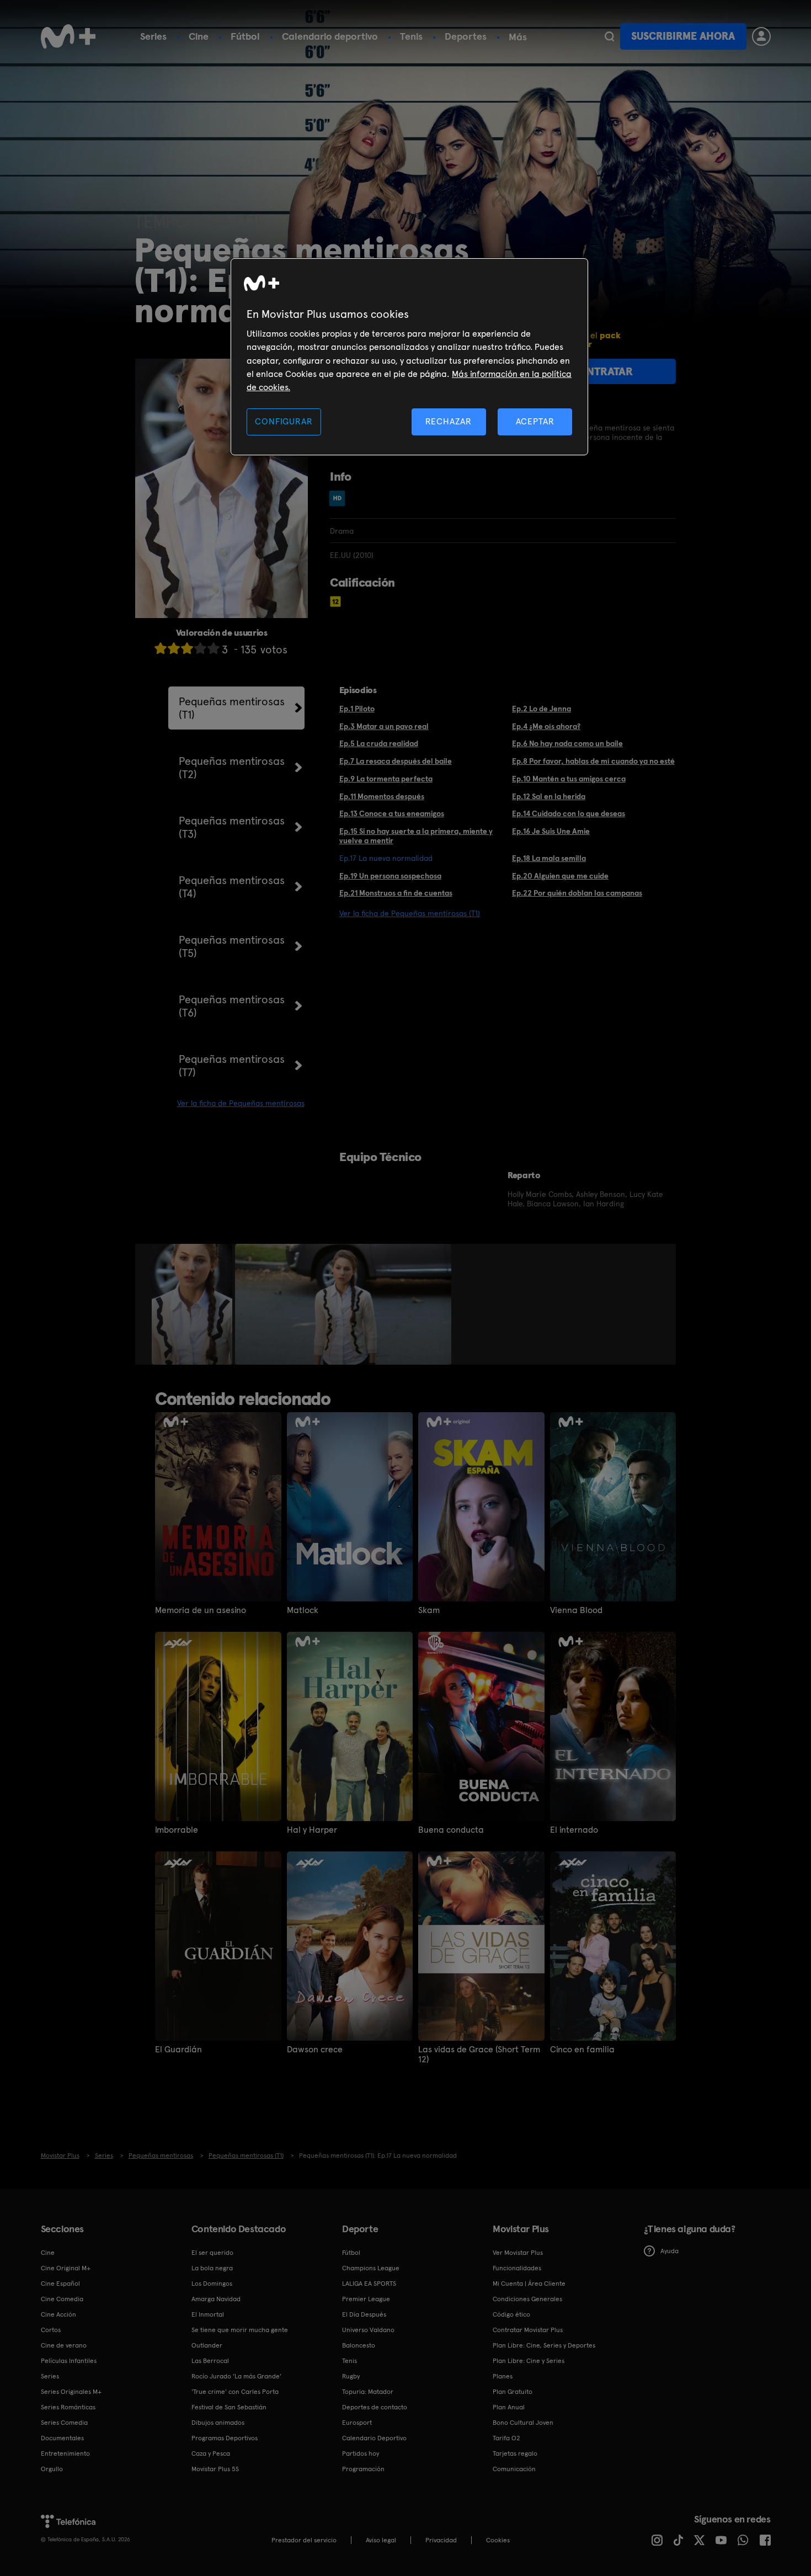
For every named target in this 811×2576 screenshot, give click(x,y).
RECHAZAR (449, 421)
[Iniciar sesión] (761, 36)
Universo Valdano (368, 2330)
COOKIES (498, 2540)
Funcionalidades (517, 2268)
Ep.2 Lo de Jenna (541, 709)
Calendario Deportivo (374, 2438)
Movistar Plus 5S (215, 2469)
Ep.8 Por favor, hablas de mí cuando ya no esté (593, 761)
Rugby (351, 2376)
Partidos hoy (361, 2453)
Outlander (207, 2345)
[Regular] (187, 648)
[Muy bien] (214, 648)
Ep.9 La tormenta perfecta (386, 779)
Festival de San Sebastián (229, 2407)
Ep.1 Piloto (357, 709)
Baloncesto (359, 2345)
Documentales (62, 2438)
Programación (363, 2469)
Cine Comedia (62, 2299)
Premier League (366, 2299)
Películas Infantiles (69, 2361)
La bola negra (212, 2268)
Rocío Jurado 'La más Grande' (236, 2376)
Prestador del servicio (304, 2540)
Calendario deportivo (330, 36)
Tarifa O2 (506, 2438)
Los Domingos (212, 2284)
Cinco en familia (582, 2050)
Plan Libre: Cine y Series (529, 2361)
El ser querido (212, 2253)
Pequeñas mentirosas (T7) (232, 1066)
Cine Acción (58, 2314)
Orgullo (52, 2469)
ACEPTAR (535, 421)
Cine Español (60, 2284)
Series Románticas (68, 2407)
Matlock (303, 1610)
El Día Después (364, 2314)
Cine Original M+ (66, 2268)
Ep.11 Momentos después (382, 796)
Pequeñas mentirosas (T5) (232, 946)
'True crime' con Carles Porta (235, 2392)
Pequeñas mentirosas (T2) (232, 768)
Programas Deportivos (225, 2438)
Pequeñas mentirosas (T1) (232, 708)
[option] (193, 1305)
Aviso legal (381, 2540)
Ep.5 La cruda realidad (379, 743)
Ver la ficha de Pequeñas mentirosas (241, 1103)
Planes (503, 2376)
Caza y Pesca (211, 2453)
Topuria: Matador (368, 2392)
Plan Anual (509, 2407)
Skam (429, 1610)
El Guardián (178, 2050)
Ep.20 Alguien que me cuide (560, 876)
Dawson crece (315, 2050)
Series (153, 36)
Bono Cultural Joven (523, 2423)
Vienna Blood (576, 1610)
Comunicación (514, 2469)
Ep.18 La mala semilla (549, 858)
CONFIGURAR (284, 421)
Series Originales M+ (71, 2392)
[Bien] (200, 648)
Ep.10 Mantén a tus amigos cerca (569, 779)
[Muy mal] (161, 648)
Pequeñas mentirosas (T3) (232, 827)
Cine (199, 36)
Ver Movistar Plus (518, 2253)
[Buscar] (609, 36)
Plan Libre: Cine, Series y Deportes (544, 2345)
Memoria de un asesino (201, 1610)
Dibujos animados (218, 2423)
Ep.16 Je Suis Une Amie (551, 831)
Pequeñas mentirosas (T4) (232, 887)
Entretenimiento (65, 2453)
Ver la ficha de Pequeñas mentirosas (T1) (410, 913)
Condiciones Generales (527, 2299)
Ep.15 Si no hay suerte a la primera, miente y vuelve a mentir (416, 836)
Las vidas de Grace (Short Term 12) (479, 2055)
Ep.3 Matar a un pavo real (384, 726)
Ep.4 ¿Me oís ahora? (546, 726)
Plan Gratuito (513, 2392)
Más (518, 37)
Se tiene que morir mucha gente (240, 2330)
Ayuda (669, 2251)
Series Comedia (64, 2423)
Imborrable (177, 1830)
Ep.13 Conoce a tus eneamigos (392, 813)
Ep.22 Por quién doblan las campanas (577, 893)
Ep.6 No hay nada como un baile (567, 743)
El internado (574, 1830)
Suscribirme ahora (683, 36)
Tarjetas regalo (515, 2453)
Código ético (511, 2314)
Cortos (51, 2330)
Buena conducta (451, 1830)
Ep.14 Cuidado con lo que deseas (569, 813)
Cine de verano (64, 2345)
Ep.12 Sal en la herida (549, 796)
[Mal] (174, 648)
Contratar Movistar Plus (528, 2330)
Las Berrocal (210, 2361)
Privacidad (441, 2540)
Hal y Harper (312, 1830)
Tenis (411, 36)
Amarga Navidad (216, 2299)
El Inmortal (208, 2314)
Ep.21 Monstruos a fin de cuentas (396, 893)
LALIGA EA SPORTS (369, 2284)
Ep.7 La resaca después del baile (396, 761)
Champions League (371, 2268)
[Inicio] (68, 36)
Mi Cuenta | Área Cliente (529, 2284)
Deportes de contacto (375, 2407)
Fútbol (245, 36)
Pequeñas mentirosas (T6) (232, 1006)
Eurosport (357, 2423)
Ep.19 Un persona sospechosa (390, 876)
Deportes (466, 36)
